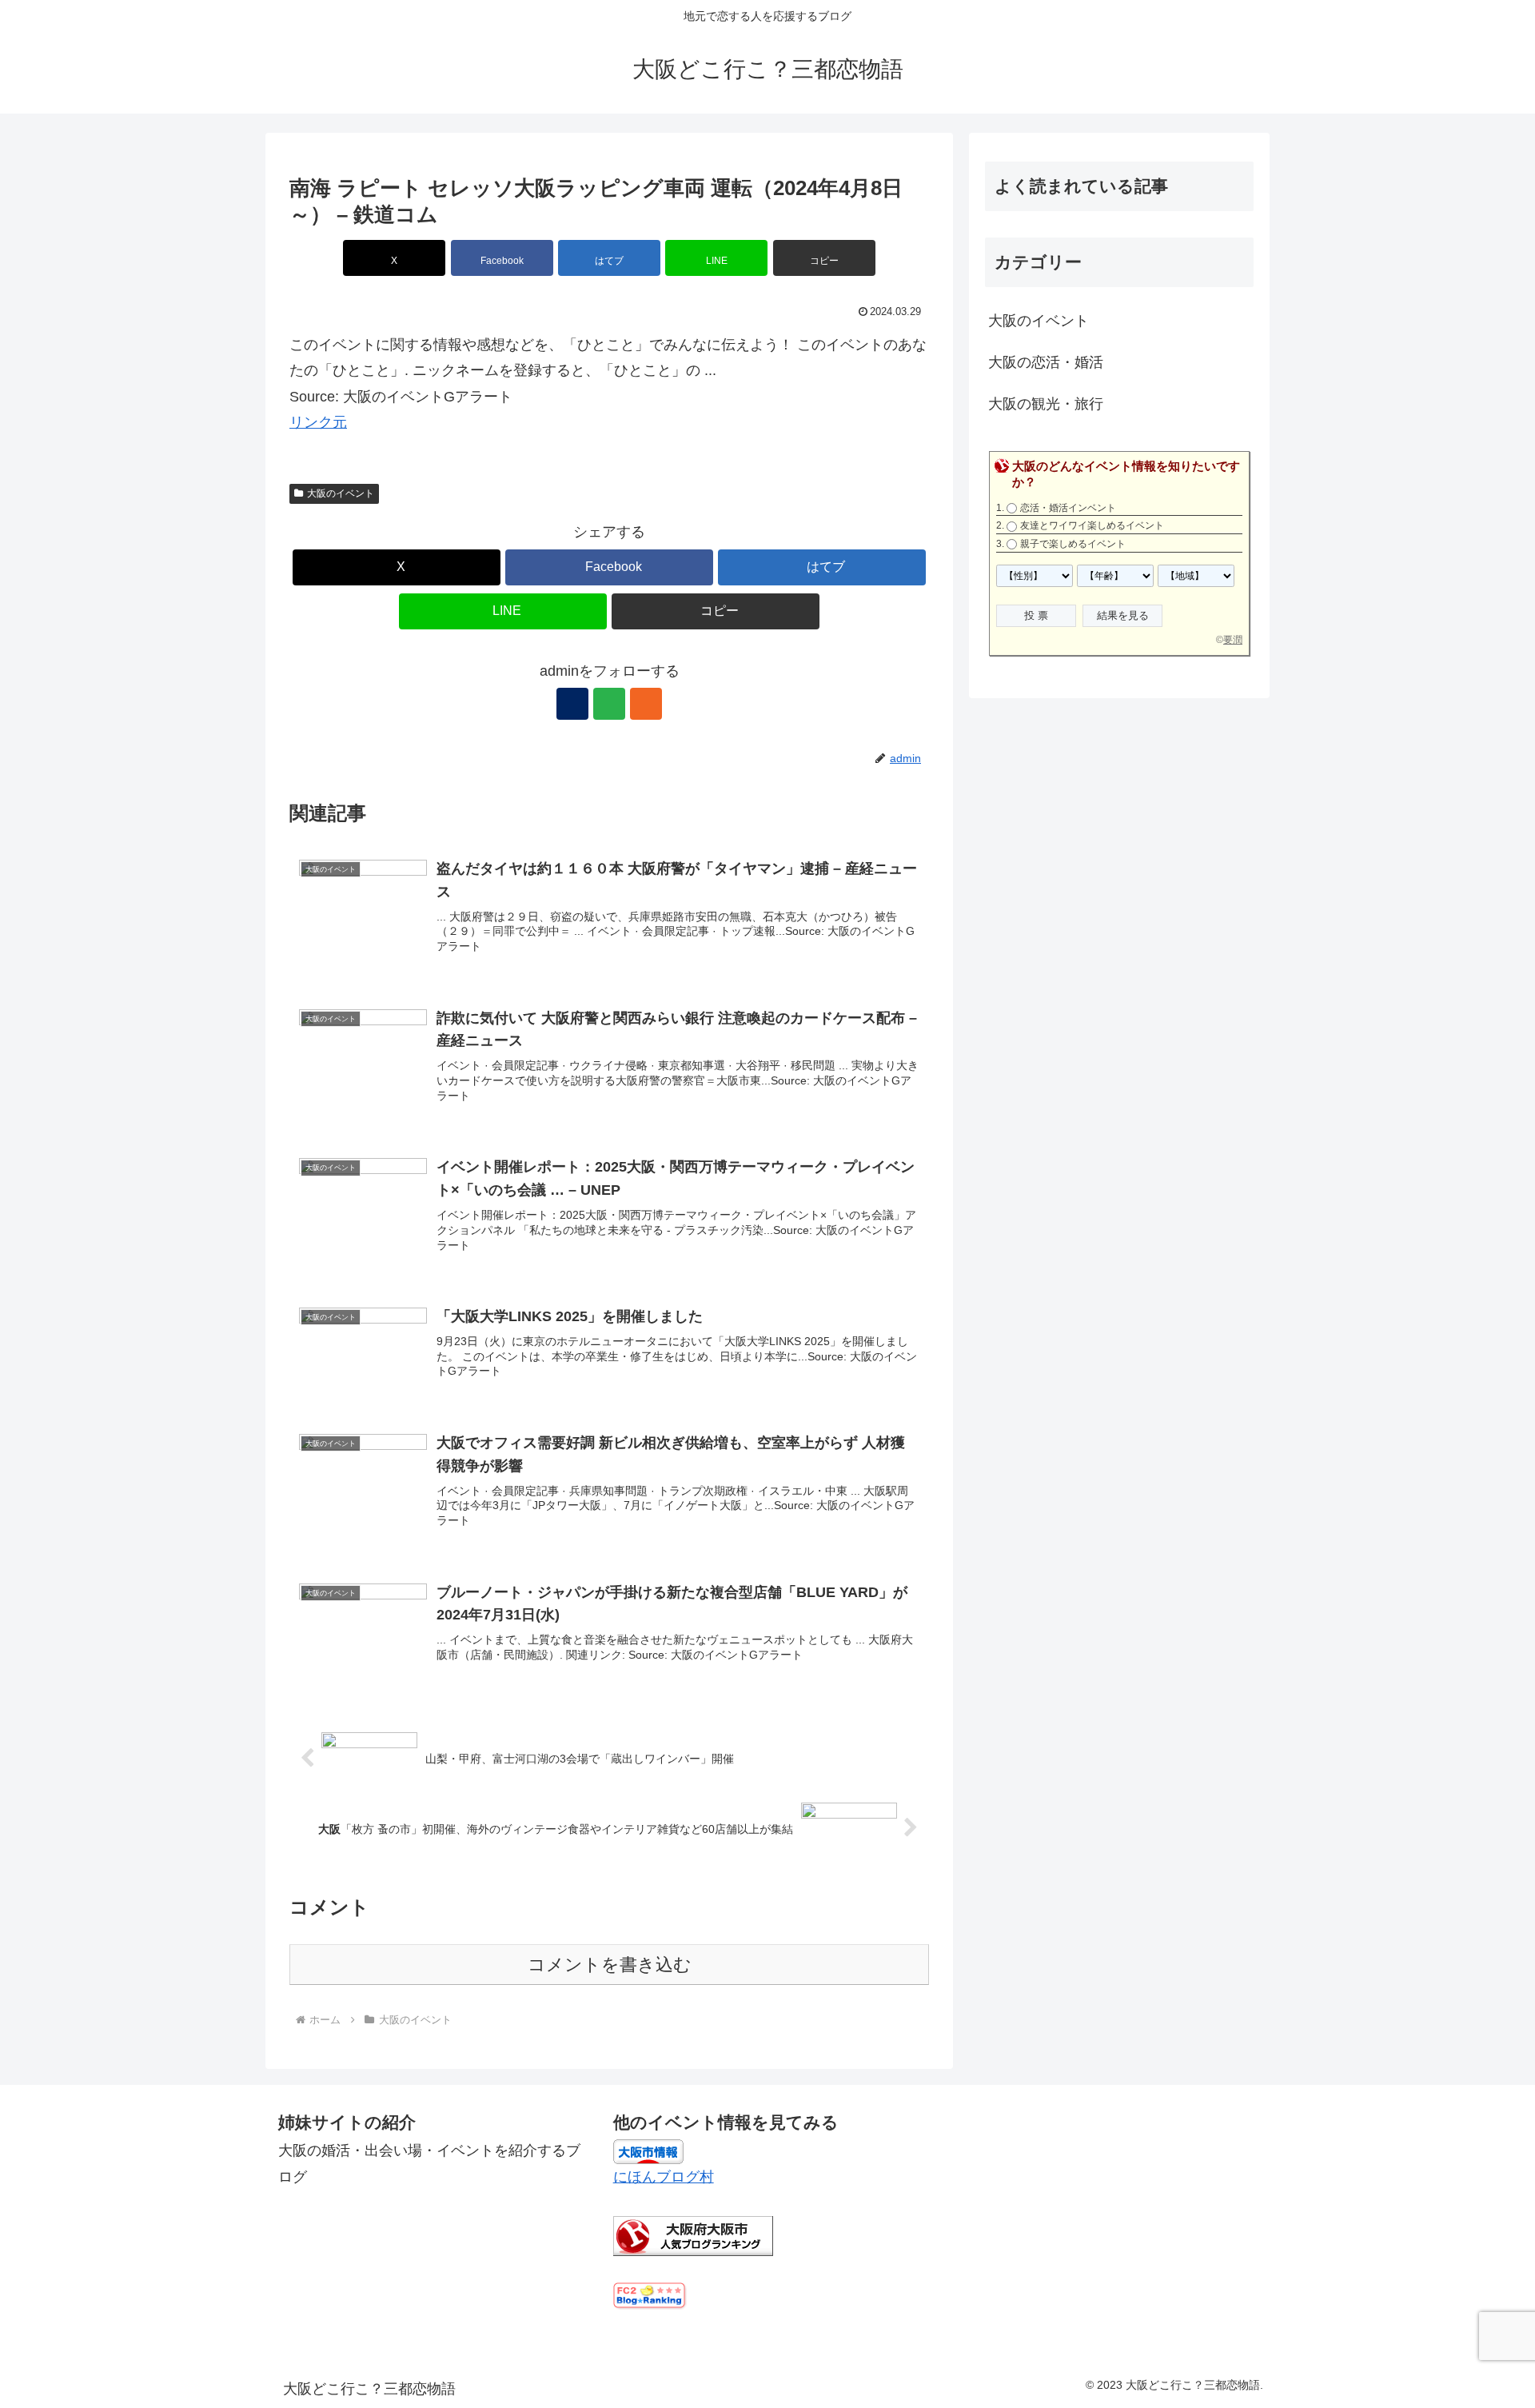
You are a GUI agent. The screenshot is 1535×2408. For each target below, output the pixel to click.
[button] (824, 258)
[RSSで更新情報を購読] (646, 704)
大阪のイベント (341, 493)
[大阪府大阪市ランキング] (693, 2235)
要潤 (1233, 640)
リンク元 (318, 422)
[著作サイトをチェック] (572, 704)
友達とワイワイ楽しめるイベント (1092, 525)
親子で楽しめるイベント (1073, 544)
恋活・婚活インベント (1068, 508)
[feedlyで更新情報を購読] (609, 704)
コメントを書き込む (610, 1965)
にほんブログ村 (664, 2177)
